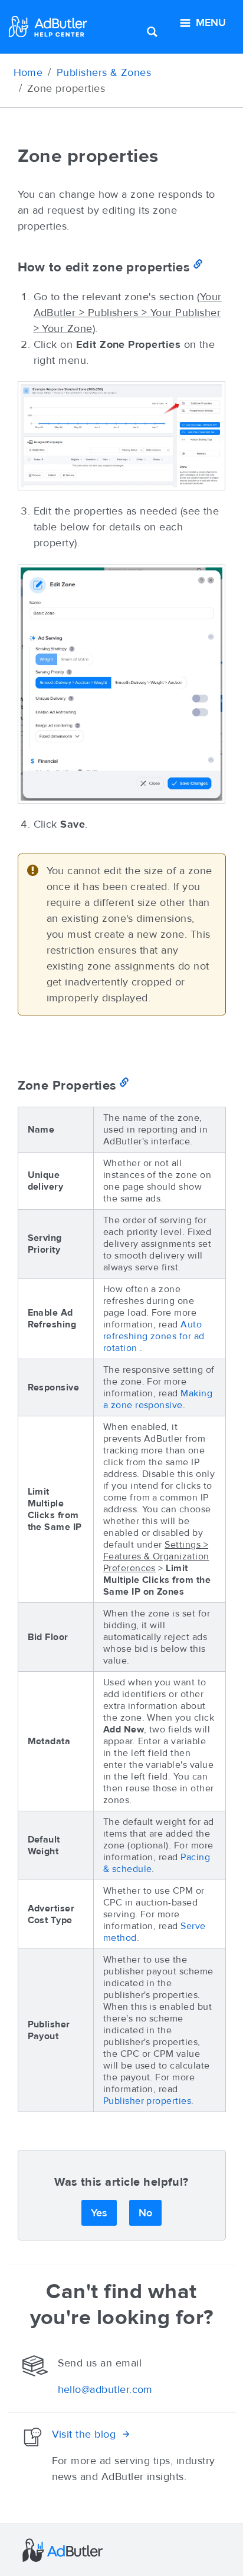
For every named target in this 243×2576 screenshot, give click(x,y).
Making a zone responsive (158, 1399)
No (145, 2213)
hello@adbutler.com (105, 2389)
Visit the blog (84, 2434)
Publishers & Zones (104, 72)
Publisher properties (147, 2101)
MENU (211, 22)
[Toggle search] (152, 31)
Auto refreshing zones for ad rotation (154, 1336)
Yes (99, 2213)
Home (28, 72)
